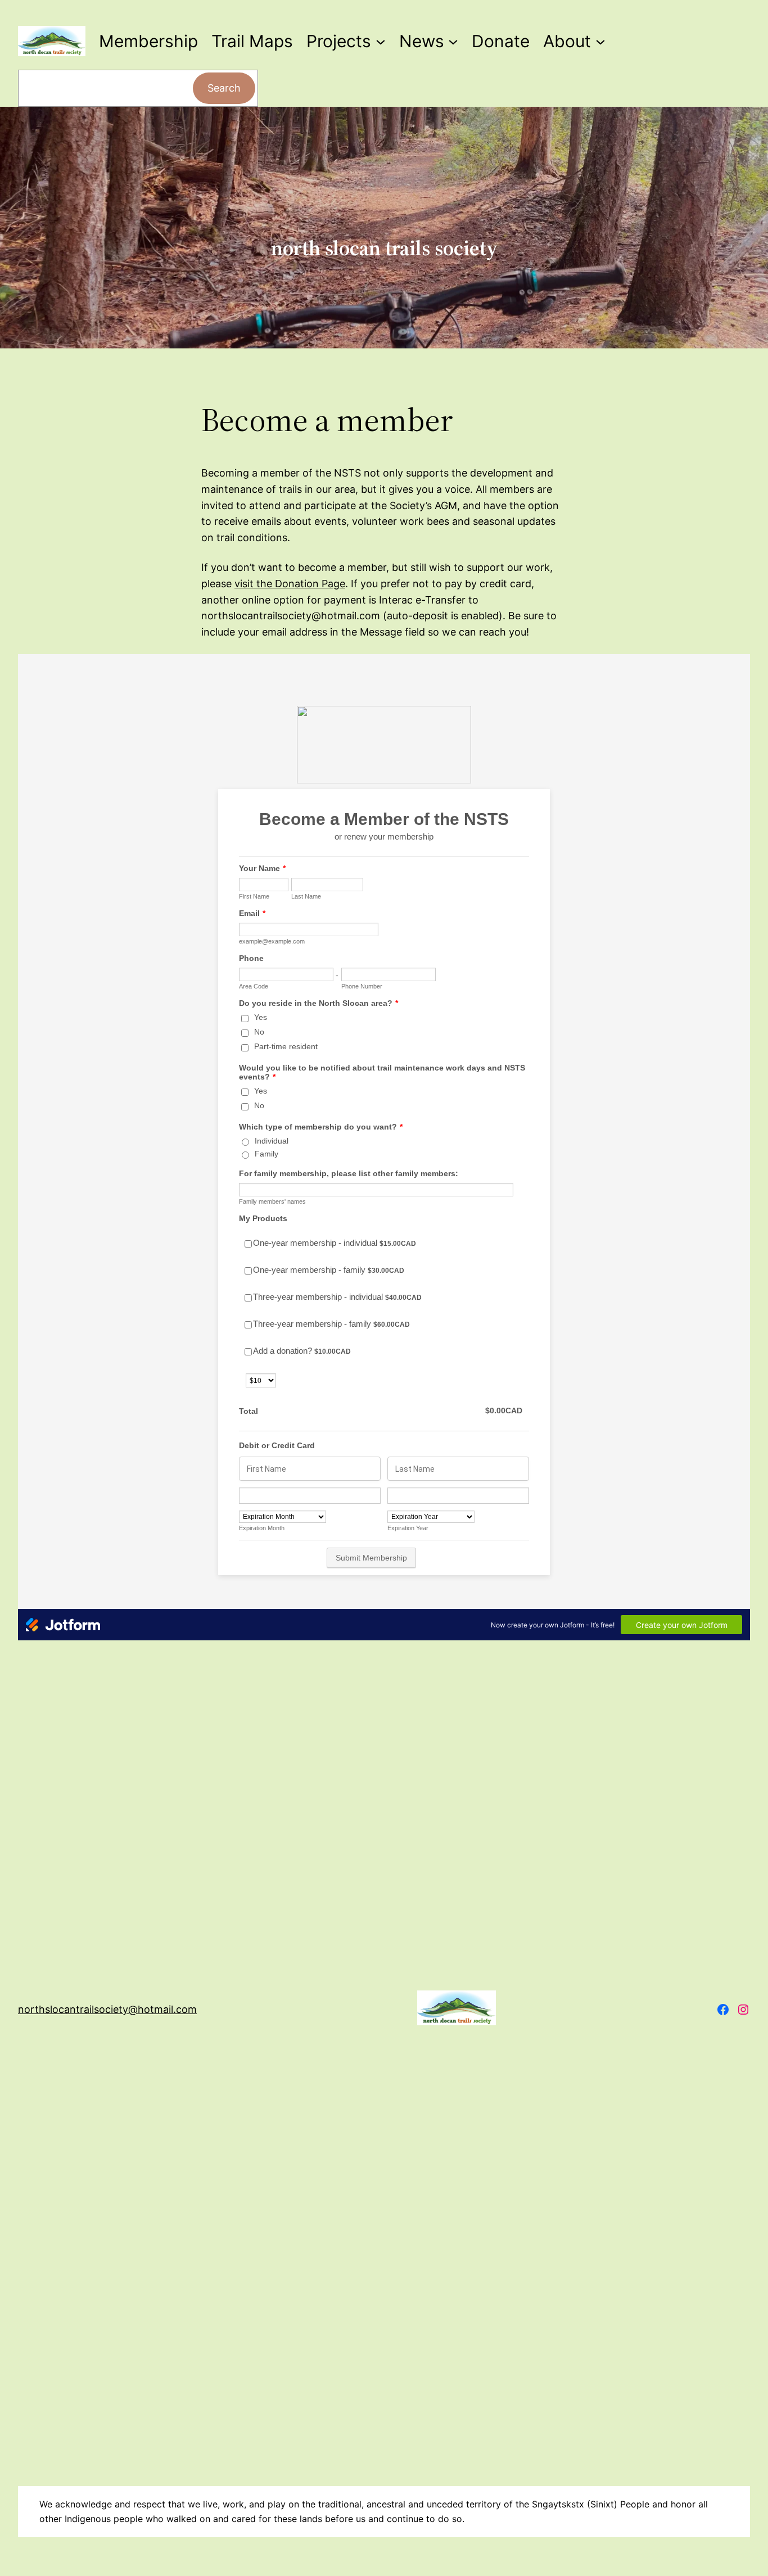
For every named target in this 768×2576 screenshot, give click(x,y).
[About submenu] (600, 41)
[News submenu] (453, 41)
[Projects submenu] (381, 41)
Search (224, 88)
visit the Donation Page (290, 584)
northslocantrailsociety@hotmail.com (107, 2009)
